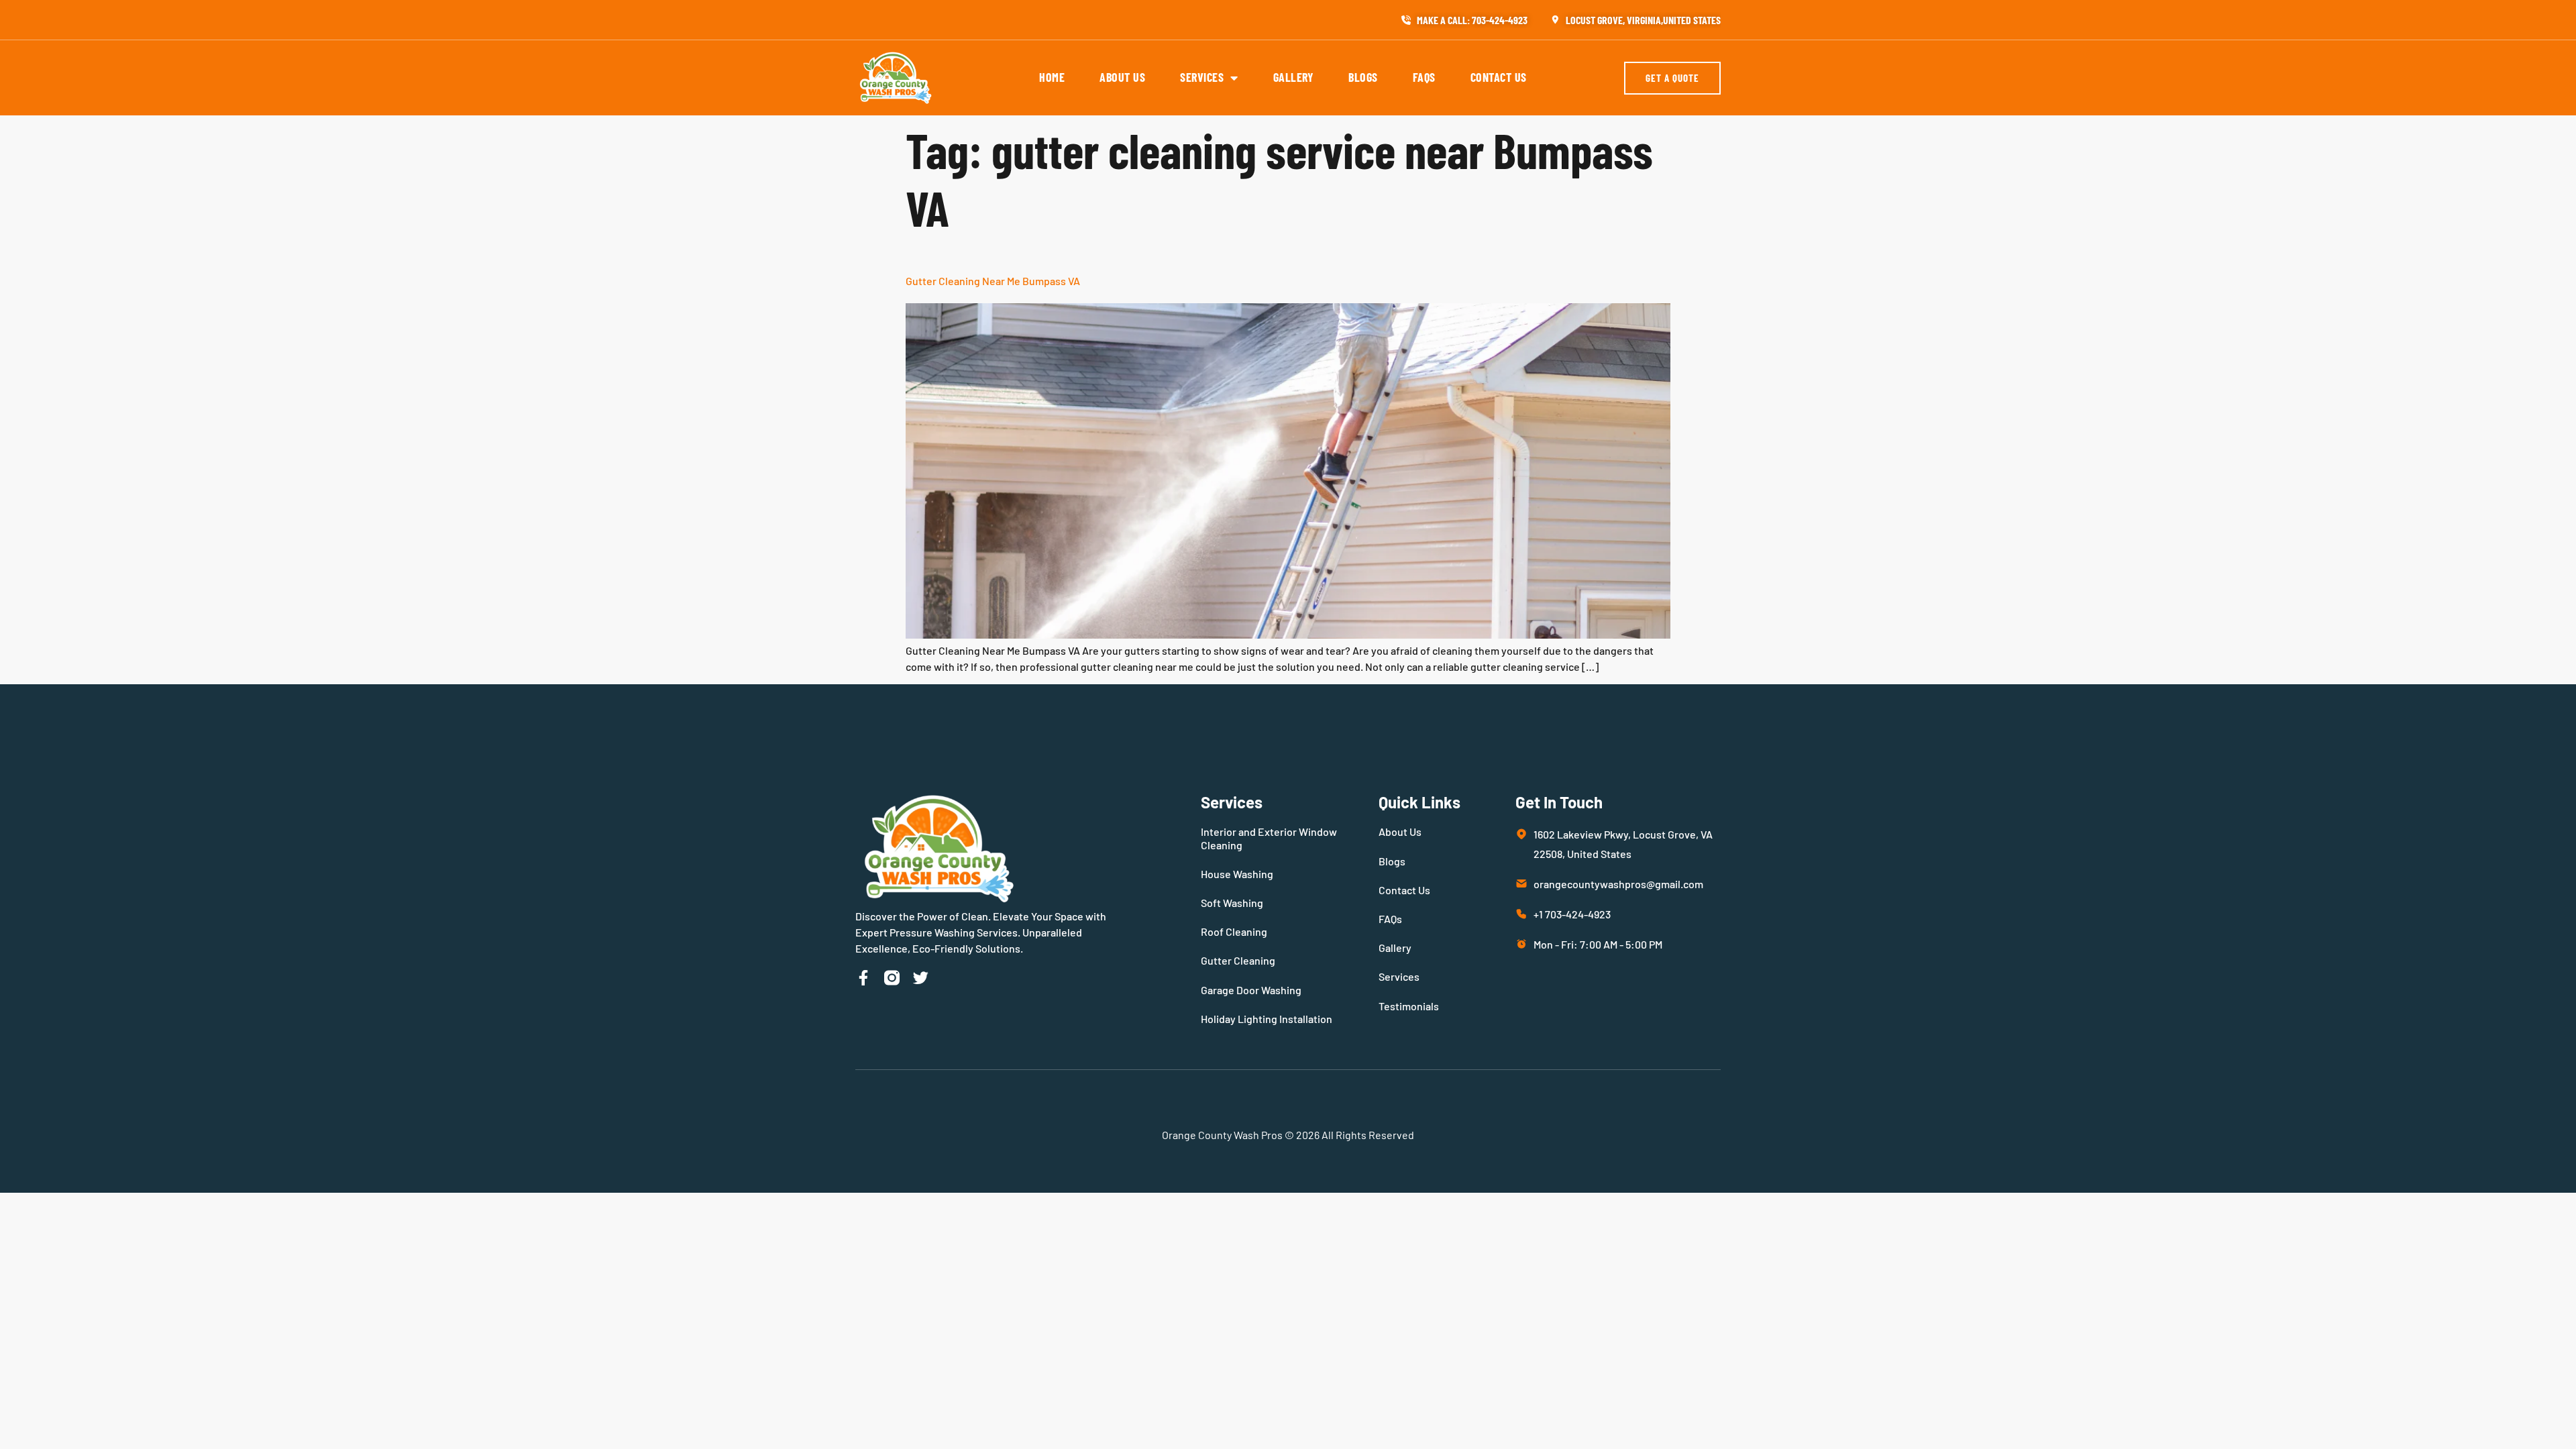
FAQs (1424, 77)
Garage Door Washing (1251, 990)
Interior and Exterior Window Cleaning (1269, 838)
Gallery (1294, 77)
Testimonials (1409, 1006)
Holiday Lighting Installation (1267, 1019)
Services (1202, 77)
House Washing (1237, 874)
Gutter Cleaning (1238, 960)
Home (1052, 77)
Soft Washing (1232, 903)
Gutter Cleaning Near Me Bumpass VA (993, 281)
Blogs (1363, 77)
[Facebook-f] (863, 978)
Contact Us (1499, 77)
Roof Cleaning (1234, 931)
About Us (1122, 77)
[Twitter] (921, 978)
